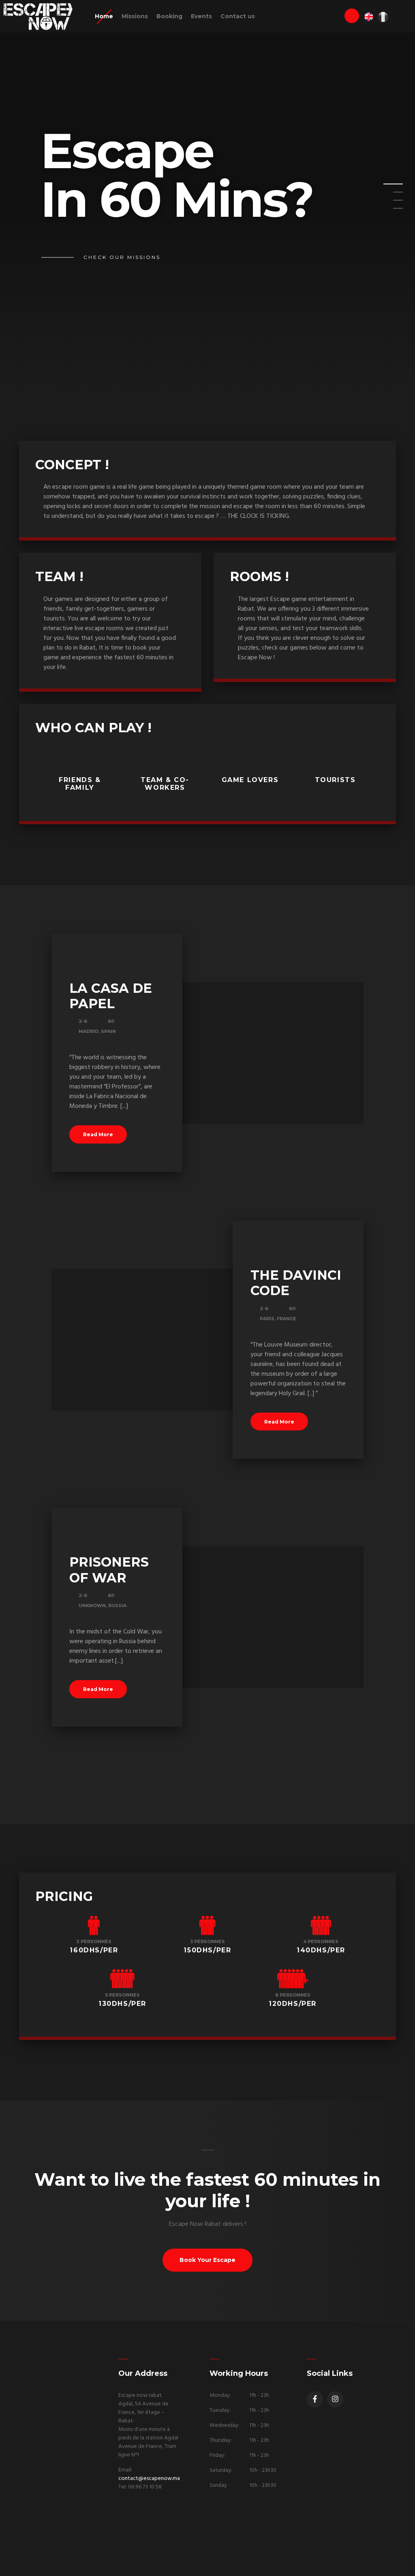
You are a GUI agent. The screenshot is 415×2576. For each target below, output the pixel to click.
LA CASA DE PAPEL (111, 996)
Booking (169, 16)
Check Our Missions (122, 257)
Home (104, 16)
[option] (207, 196)
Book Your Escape (207, 2260)
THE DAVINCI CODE (296, 1283)
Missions (135, 16)
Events (201, 16)
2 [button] (388, 195)
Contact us (238, 16)
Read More (98, 1134)
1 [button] (388, 186)
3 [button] (388, 203)
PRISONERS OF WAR (109, 1570)
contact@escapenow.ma (149, 2479)
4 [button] (388, 211)
